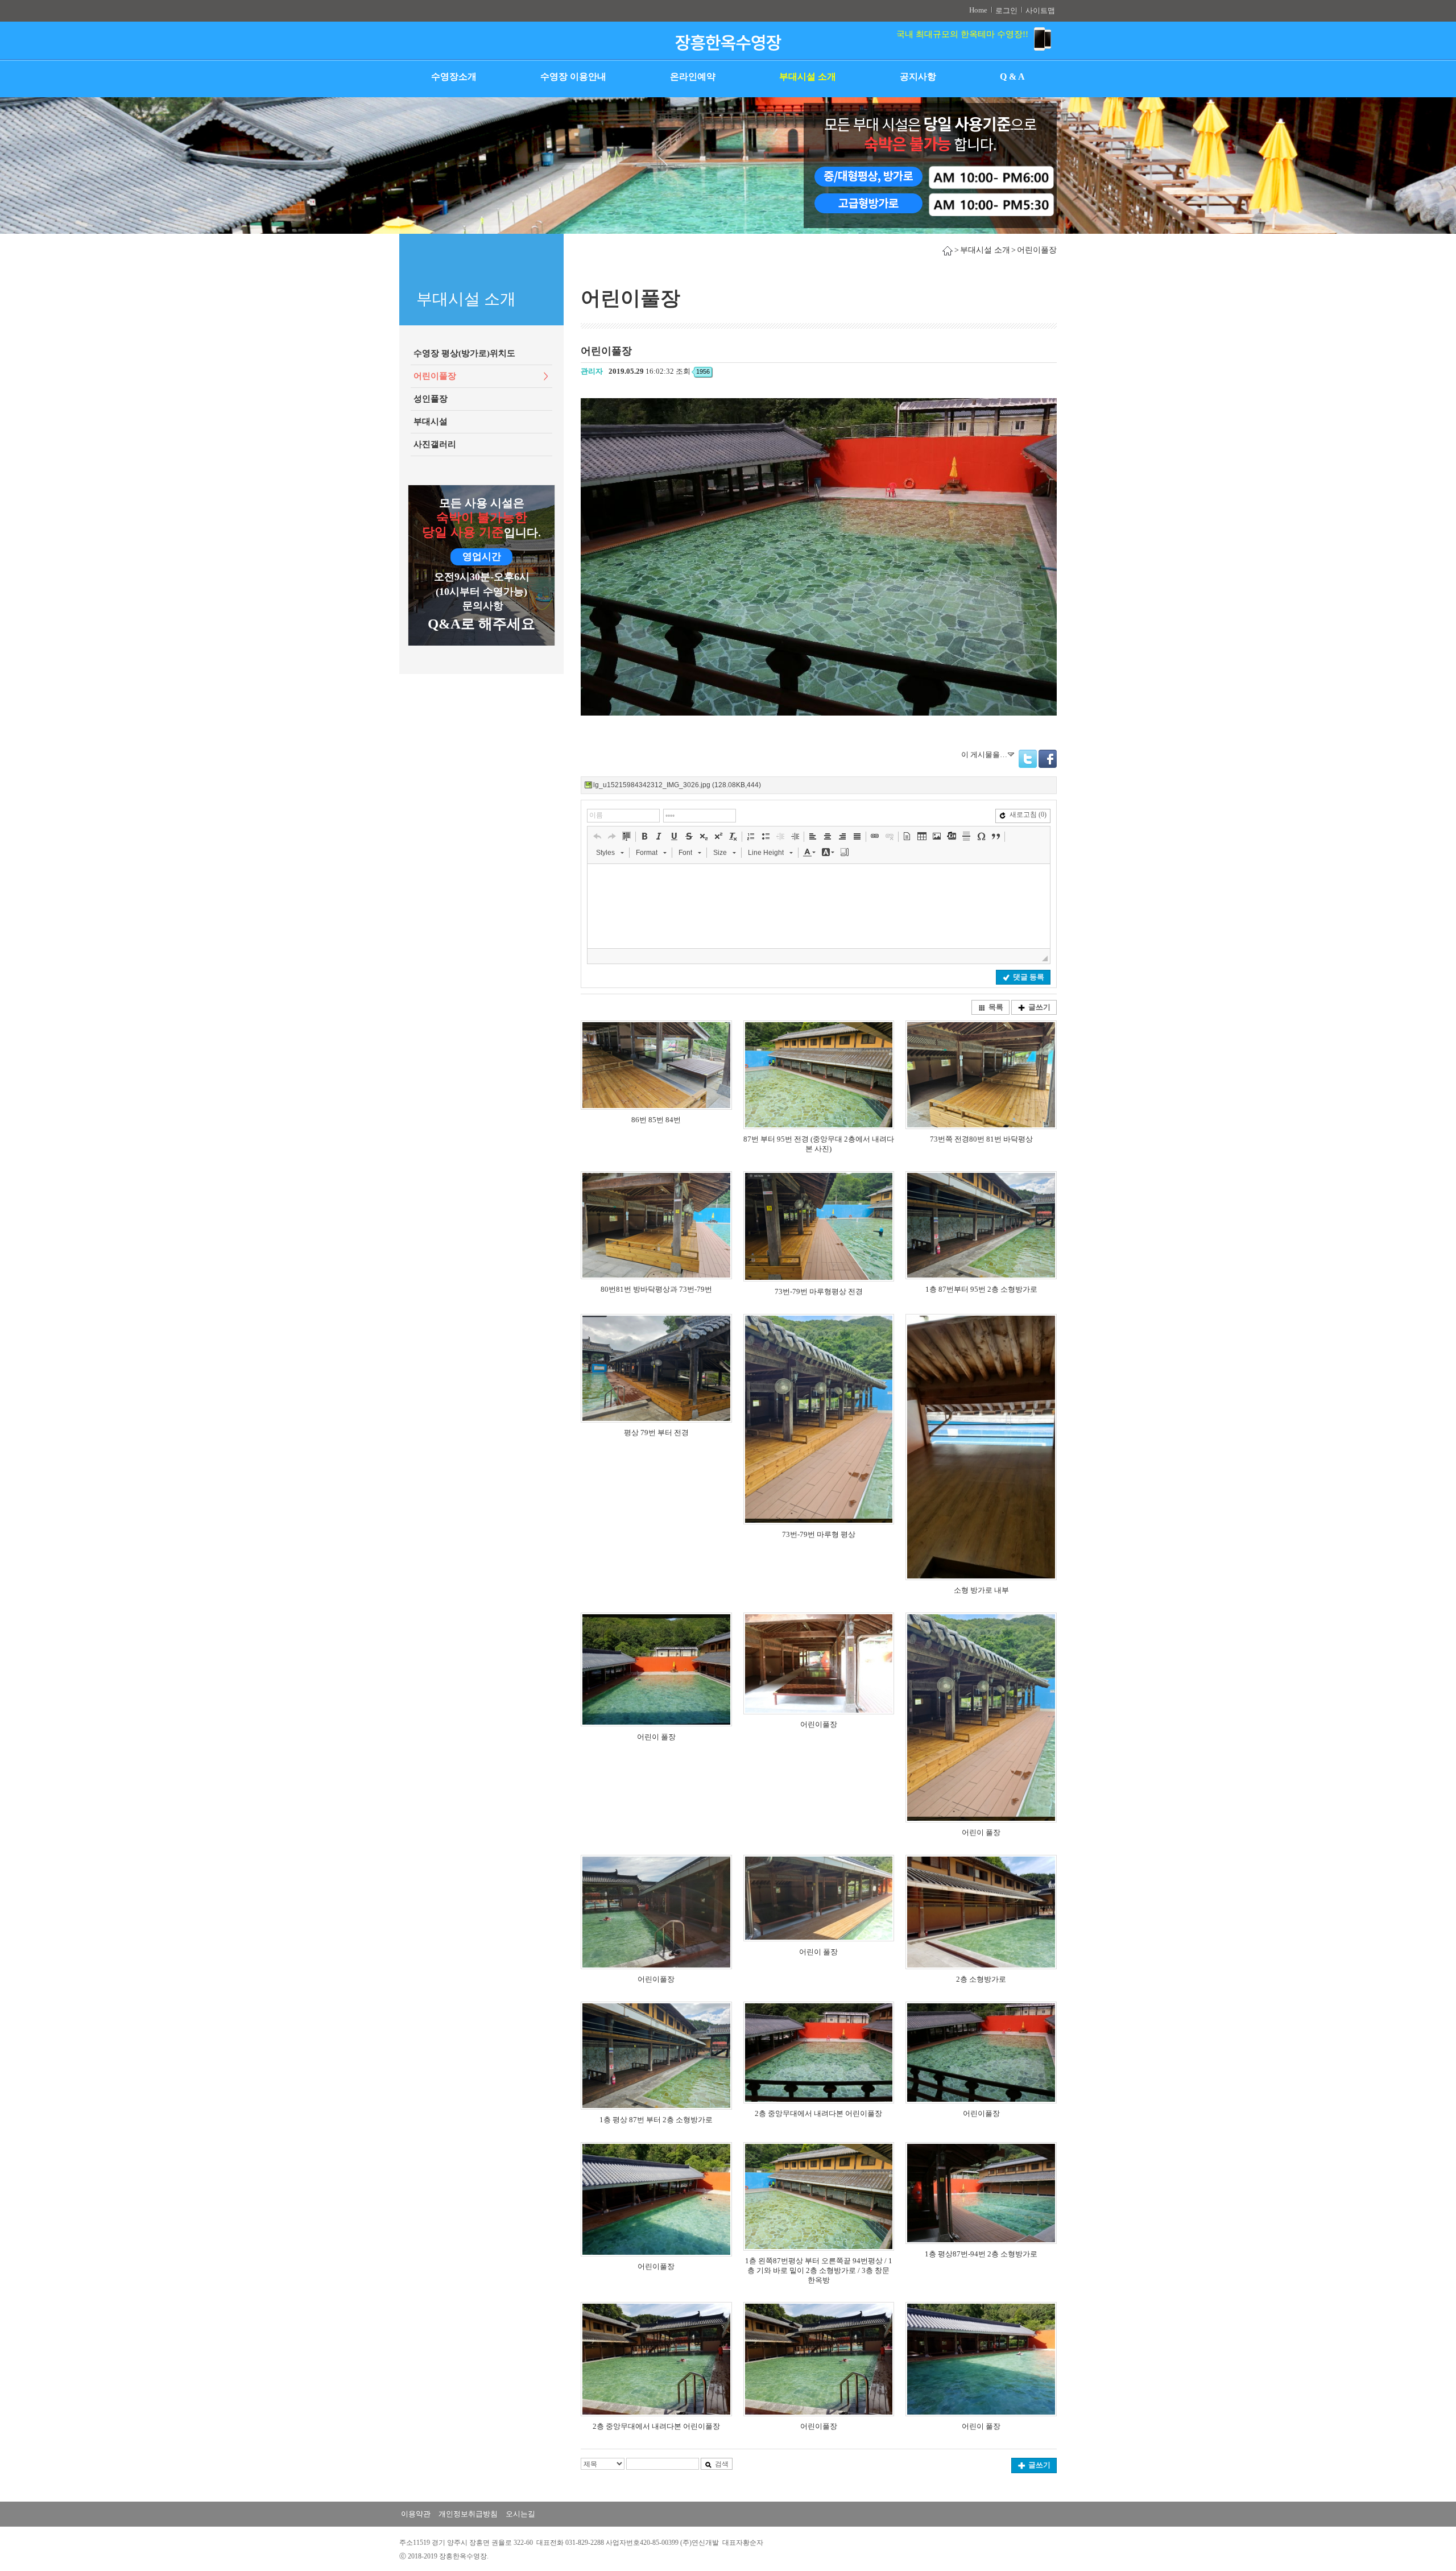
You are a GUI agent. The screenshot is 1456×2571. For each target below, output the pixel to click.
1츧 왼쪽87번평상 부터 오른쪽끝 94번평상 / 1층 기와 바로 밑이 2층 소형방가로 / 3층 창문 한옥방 (819, 2270)
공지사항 (918, 77)
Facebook (1048, 759)
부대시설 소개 (808, 77)
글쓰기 (1039, 1007)
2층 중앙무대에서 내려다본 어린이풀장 (818, 2113)
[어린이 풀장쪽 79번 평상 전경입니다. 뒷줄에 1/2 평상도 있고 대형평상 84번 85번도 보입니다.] (656, 1368)
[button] (597, 836)
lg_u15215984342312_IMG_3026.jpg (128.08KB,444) (677, 785)
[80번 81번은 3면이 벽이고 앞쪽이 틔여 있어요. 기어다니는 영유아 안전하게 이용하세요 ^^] (981, 1074)
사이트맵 (1040, 11)
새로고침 (1028, 815)
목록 (996, 1007)
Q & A (1012, 77)
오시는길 (520, 2514)
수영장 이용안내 (573, 77)
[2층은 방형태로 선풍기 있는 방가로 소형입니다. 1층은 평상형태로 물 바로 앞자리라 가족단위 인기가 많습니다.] (981, 1225)
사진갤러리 (435, 444)
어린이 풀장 (656, 1737)
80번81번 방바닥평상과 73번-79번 (656, 1289)
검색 (722, 2464)
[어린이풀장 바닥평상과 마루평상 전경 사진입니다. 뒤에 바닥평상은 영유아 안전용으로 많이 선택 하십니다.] (656, 1225)
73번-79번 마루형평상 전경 (819, 1291)
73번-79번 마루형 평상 (819, 1534)
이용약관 (416, 2514)
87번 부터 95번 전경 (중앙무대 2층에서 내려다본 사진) (819, 1144)
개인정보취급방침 (468, 2514)
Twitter (1028, 759)
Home (978, 10)
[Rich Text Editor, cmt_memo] (819, 906)
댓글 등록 (1029, 977)
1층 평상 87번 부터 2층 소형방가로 (656, 2120)
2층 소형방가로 (981, 1979)
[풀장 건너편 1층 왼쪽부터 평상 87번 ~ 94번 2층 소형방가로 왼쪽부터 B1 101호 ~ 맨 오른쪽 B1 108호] (981, 2193)
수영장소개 (454, 77)
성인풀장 (431, 399)
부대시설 (431, 421)
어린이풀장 (435, 376)
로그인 (1006, 11)
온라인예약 (693, 77)
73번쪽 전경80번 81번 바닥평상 (981, 1139)
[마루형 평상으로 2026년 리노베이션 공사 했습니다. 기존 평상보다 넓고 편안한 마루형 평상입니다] (819, 1419)
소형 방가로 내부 (981, 1590)
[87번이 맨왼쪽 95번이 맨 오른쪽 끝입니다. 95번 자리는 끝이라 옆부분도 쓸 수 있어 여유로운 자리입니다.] (819, 1074)
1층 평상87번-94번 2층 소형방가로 (981, 2254)
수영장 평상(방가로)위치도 (464, 353)
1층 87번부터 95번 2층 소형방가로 (981, 1289)
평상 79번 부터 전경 (656, 1433)
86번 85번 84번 (656, 1120)
